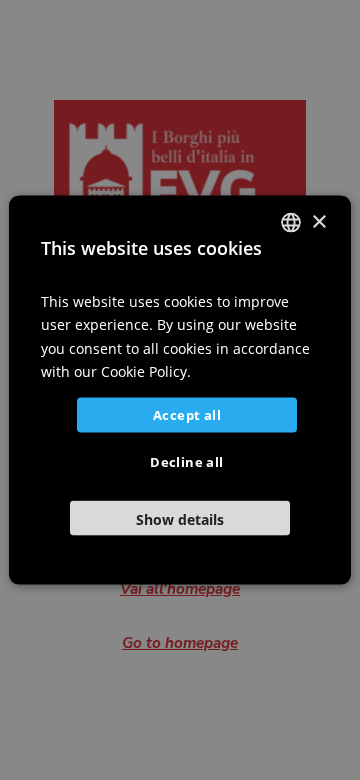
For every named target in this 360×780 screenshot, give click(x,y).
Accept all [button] (187, 414)
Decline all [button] (186, 461)
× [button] (318, 221)
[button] (180, 517)
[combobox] (291, 223)
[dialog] (180, 390)
